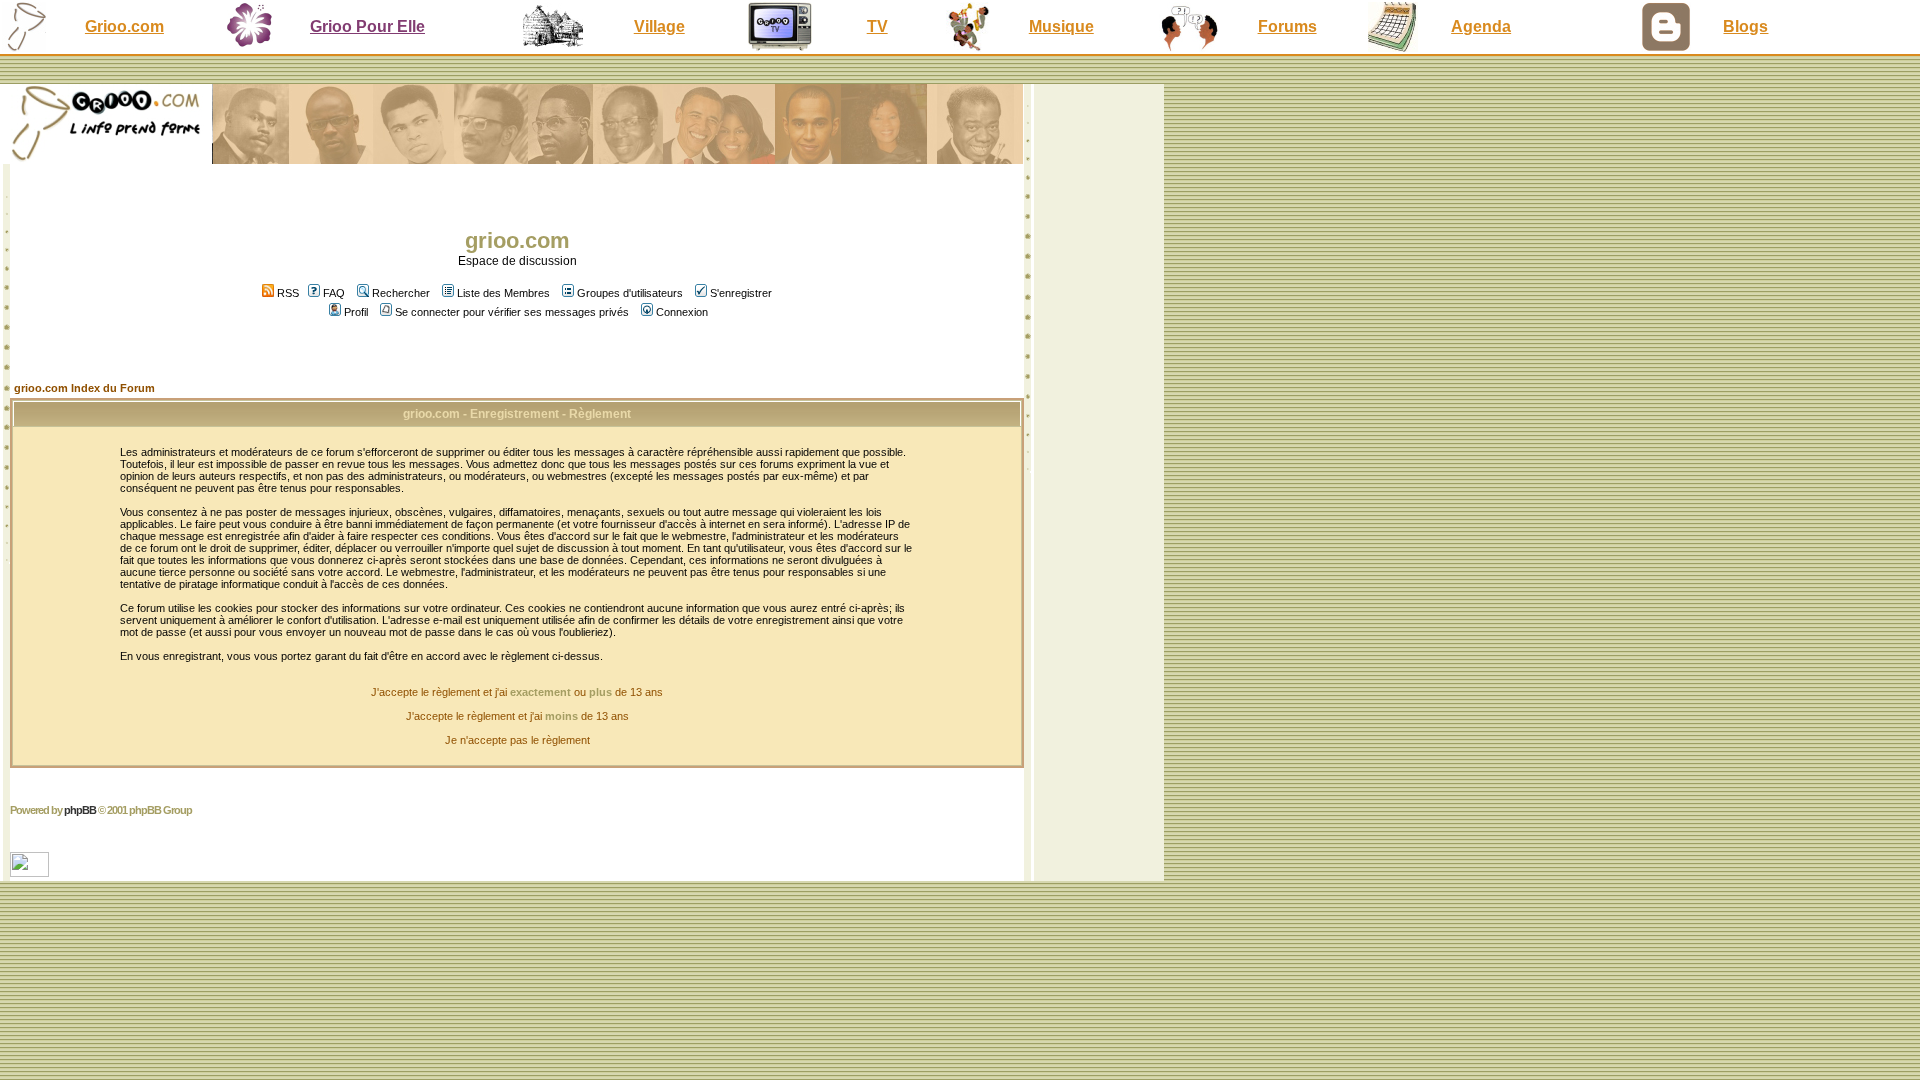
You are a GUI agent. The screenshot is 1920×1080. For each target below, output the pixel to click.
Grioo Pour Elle (367, 26)
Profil (356, 312)
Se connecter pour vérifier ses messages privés (512, 312)
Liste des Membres (503, 293)
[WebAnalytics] (31, 871)
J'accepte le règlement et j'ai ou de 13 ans (517, 692)
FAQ (334, 293)
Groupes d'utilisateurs (630, 293)
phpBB (80, 810)
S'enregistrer (741, 293)
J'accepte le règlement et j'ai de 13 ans (517, 716)
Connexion (682, 312)
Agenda (1481, 26)
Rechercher (401, 293)
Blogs (1745, 26)
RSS (286, 293)
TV (877, 26)
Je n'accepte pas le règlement (517, 740)
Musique (1061, 26)
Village (659, 26)
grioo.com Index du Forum (84, 388)
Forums (1287, 26)
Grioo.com (124, 26)
